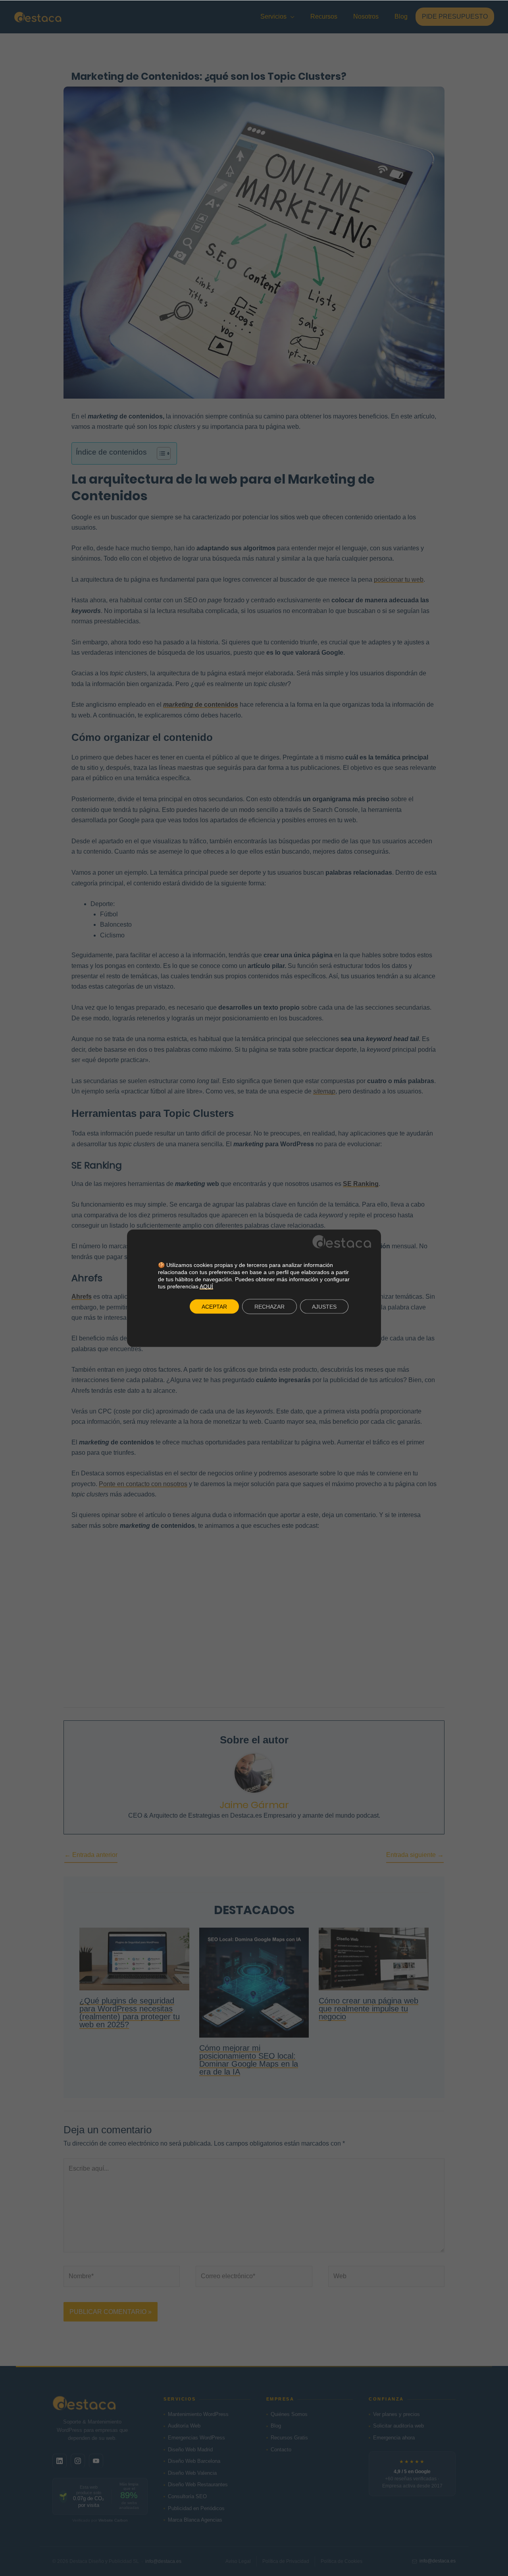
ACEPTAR (214, 1307)
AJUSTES (324, 1307)
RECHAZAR (269, 1307)
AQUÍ (206, 1286)
